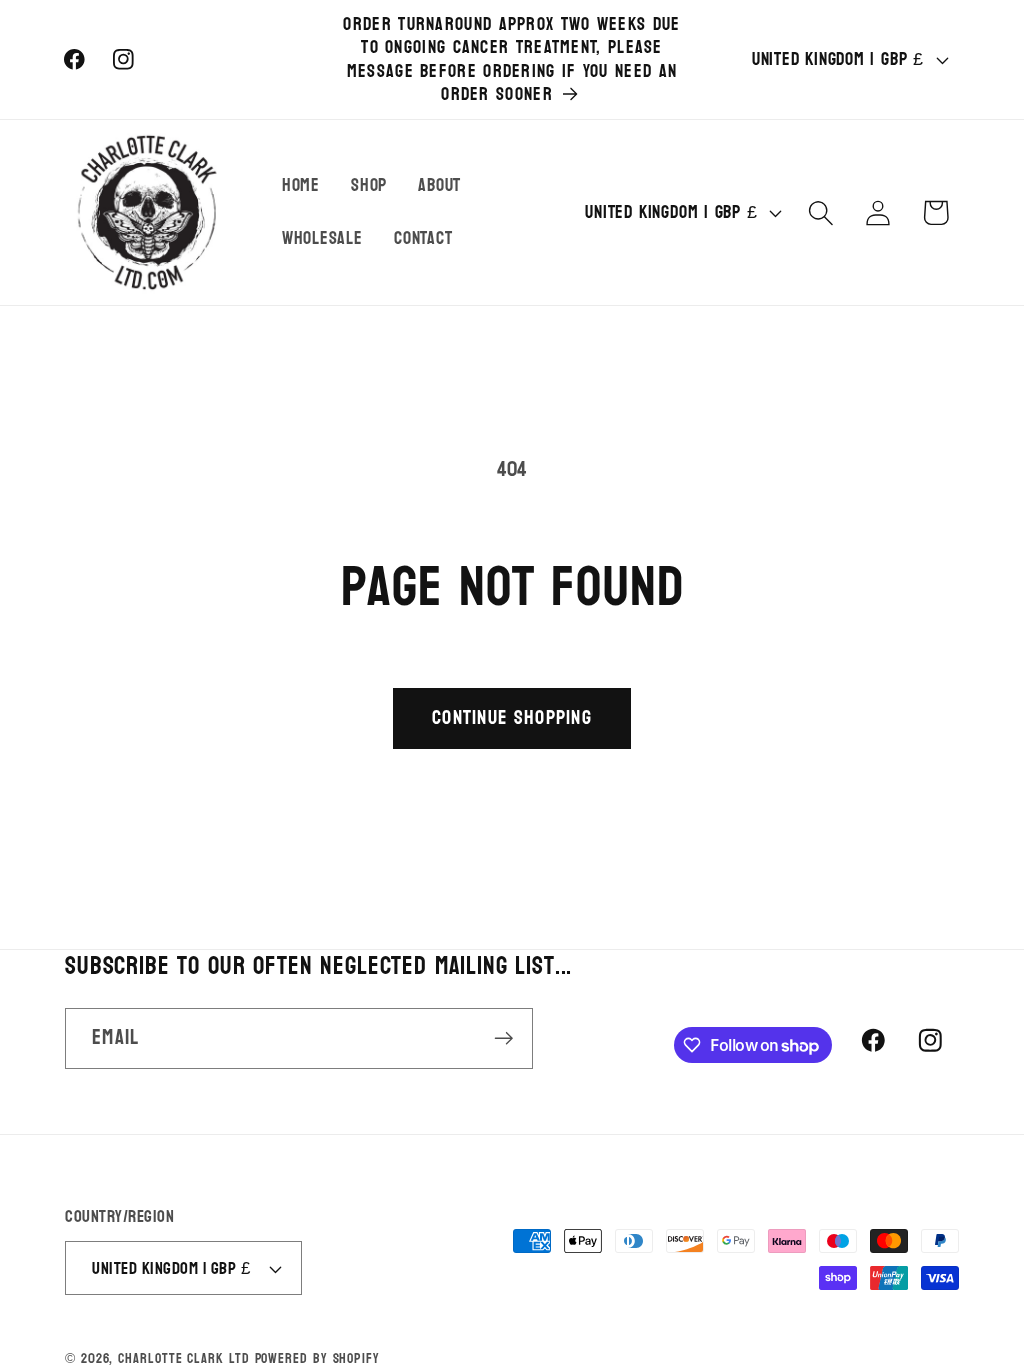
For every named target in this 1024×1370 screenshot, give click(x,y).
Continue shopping (512, 717)
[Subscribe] (503, 1038)
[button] (821, 212)
